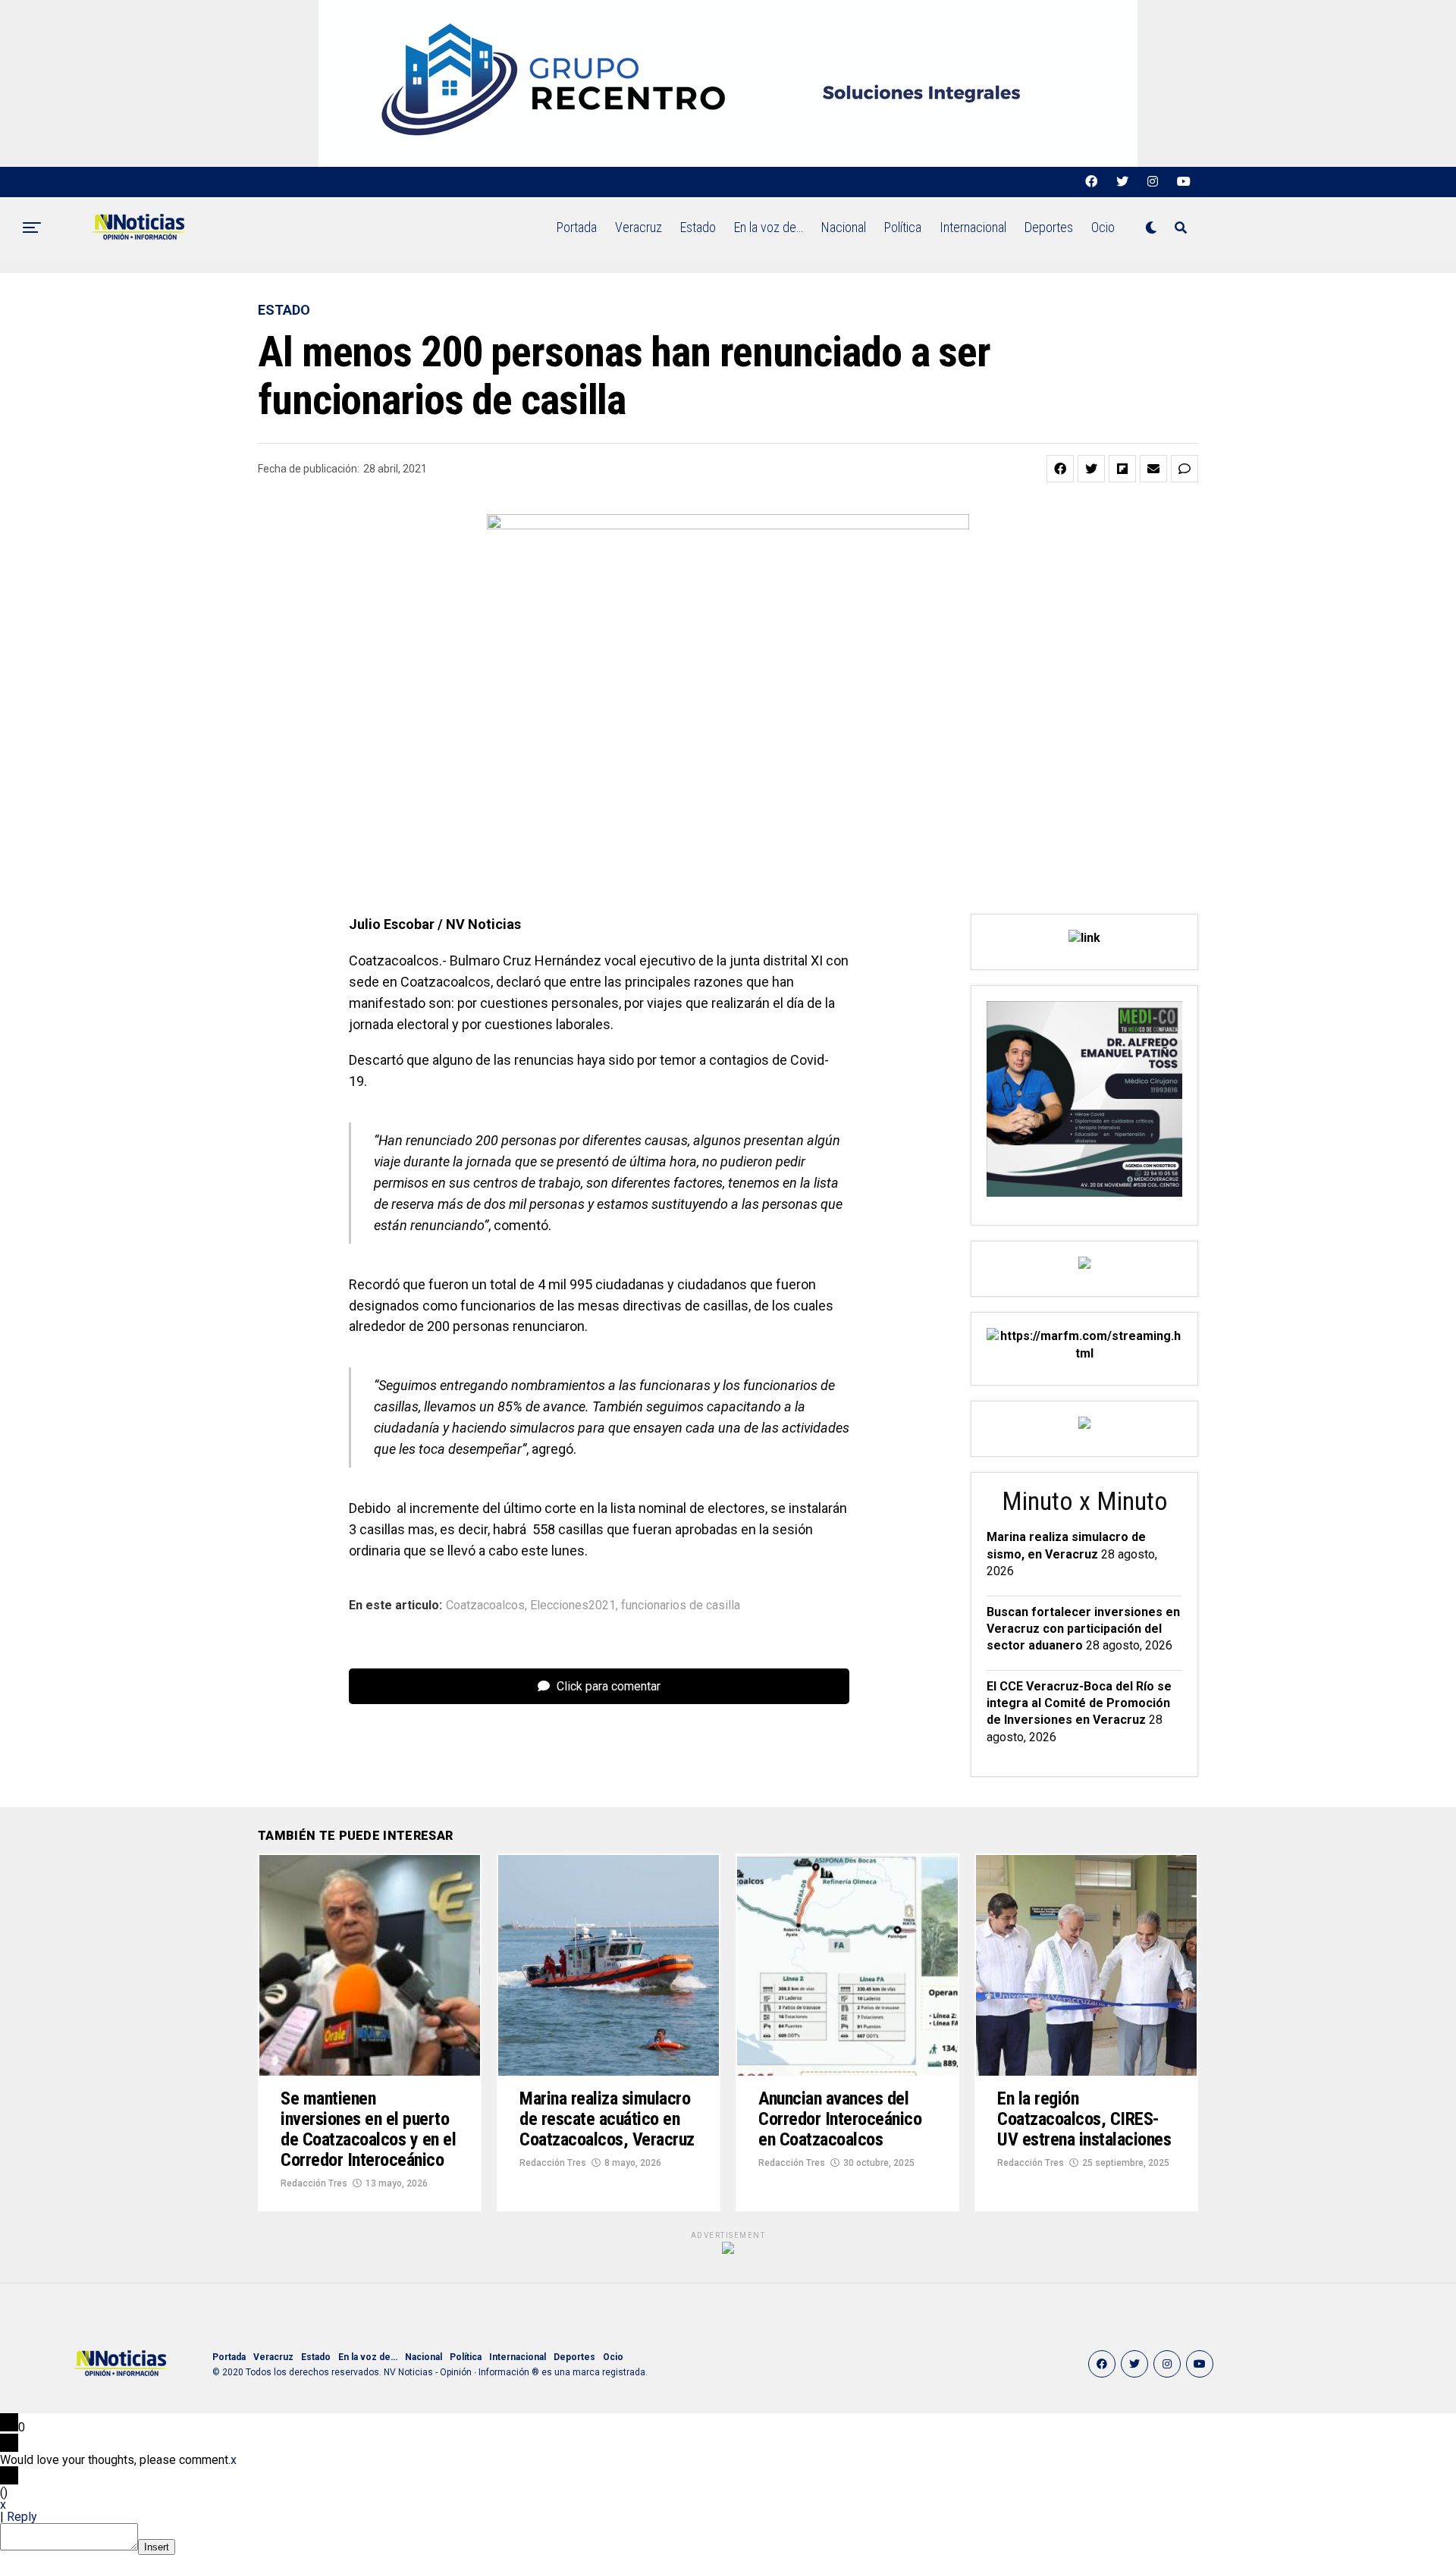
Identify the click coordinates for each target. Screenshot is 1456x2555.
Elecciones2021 (573, 1606)
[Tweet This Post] (1091, 469)
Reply (22, 2517)
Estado (698, 227)
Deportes (1049, 227)
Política (903, 227)
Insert (157, 2547)
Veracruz (639, 227)
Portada (577, 227)
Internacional (973, 227)
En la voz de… (769, 227)
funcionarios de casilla (681, 1606)
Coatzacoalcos (485, 1606)
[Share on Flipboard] (1122, 469)
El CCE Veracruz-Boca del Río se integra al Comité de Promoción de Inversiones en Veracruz (1079, 1703)
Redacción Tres (314, 2183)
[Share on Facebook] (1060, 469)
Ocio (1103, 227)
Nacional (844, 227)
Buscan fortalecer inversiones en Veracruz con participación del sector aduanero (1083, 1629)
